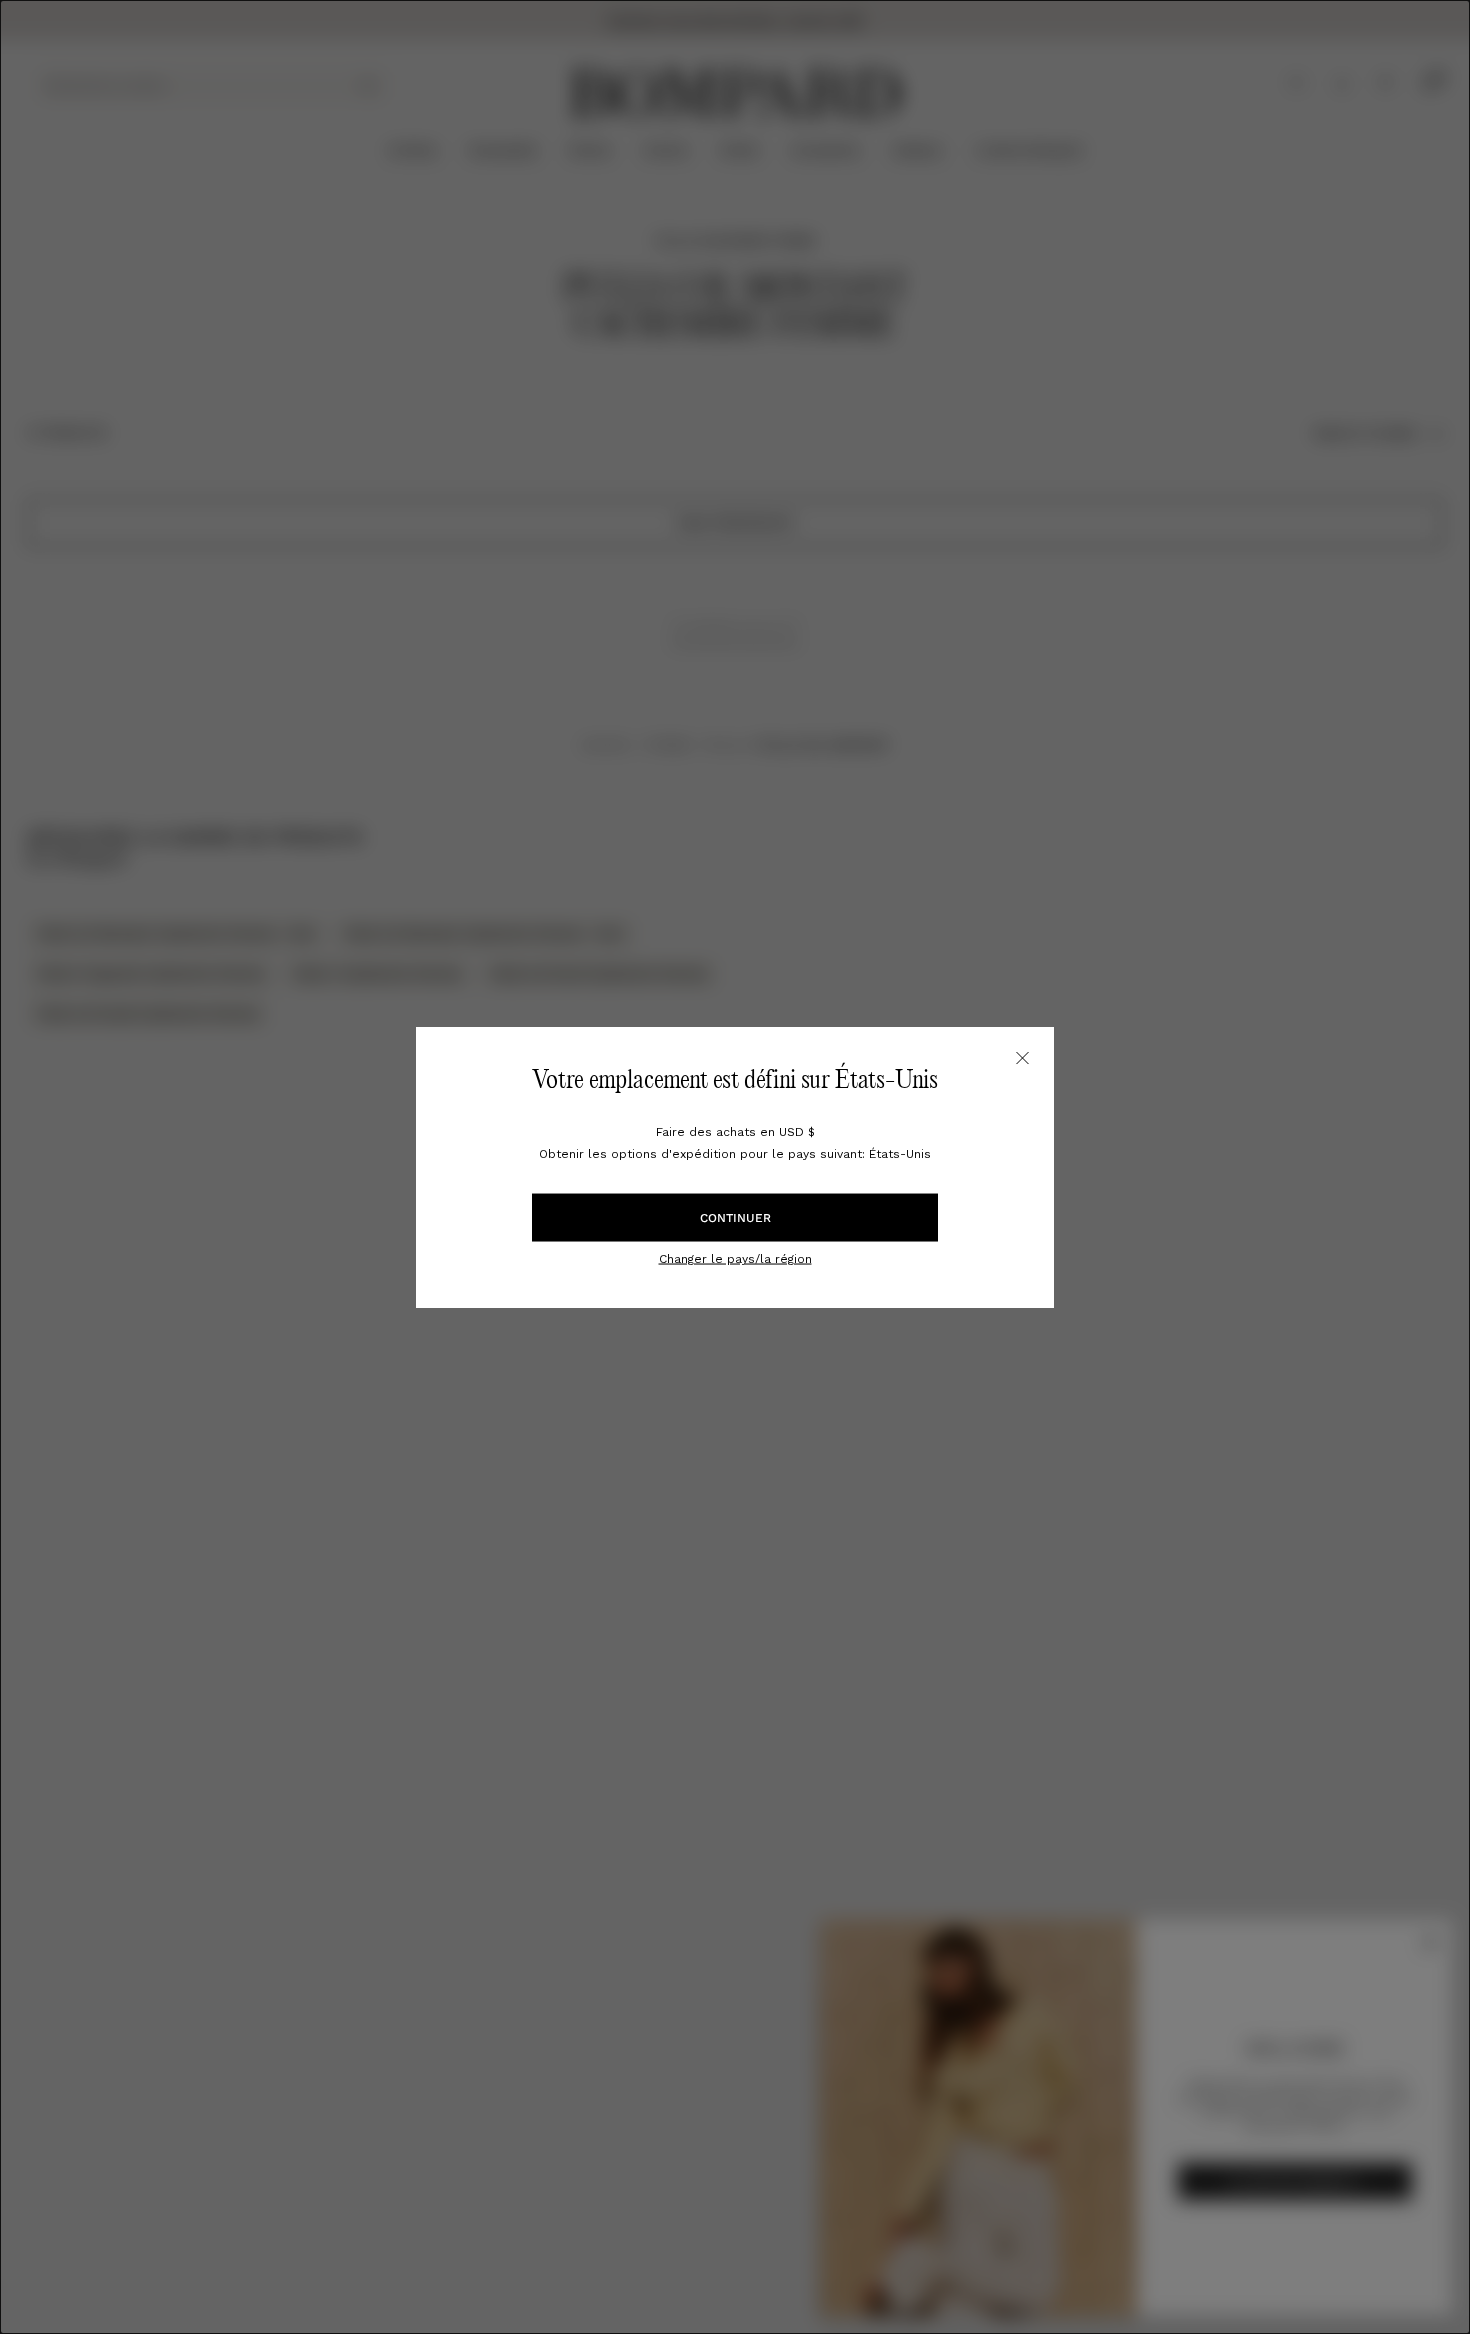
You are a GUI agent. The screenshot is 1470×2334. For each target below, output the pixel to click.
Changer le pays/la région (735, 1259)
